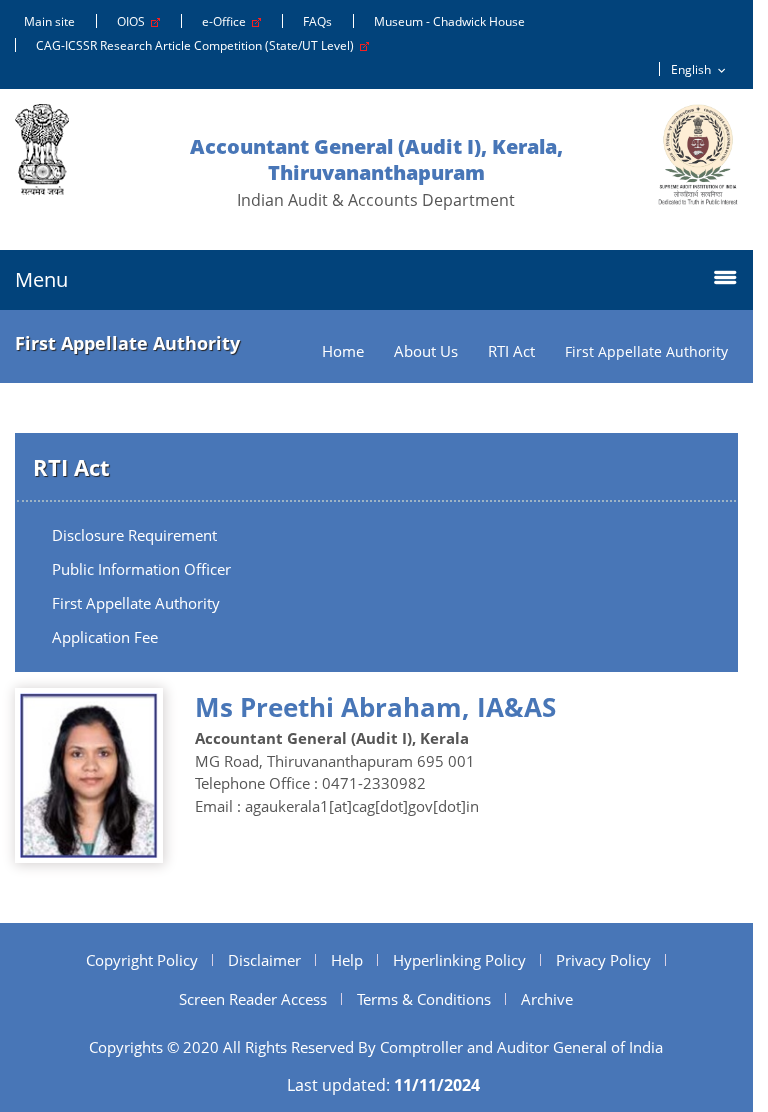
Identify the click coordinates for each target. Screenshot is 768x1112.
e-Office (227, 21)
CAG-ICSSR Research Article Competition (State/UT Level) (198, 45)
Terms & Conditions (424, 999)
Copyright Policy (142, 960)
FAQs (317, 21)
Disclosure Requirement (134, 535)
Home (343, 351)
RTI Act (511, 351)
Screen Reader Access (253, 999)
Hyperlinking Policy (459, 960)
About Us (426, 351)
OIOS (134, 21)
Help (347, 960)
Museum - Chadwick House (449, 21)
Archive (547, 999)
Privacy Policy (603, 960)
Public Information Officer (141, 569)
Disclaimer (264, 960)
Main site (49, 21)
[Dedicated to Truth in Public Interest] (698, 154)
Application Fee (105, 637)
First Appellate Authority (136, 603)
